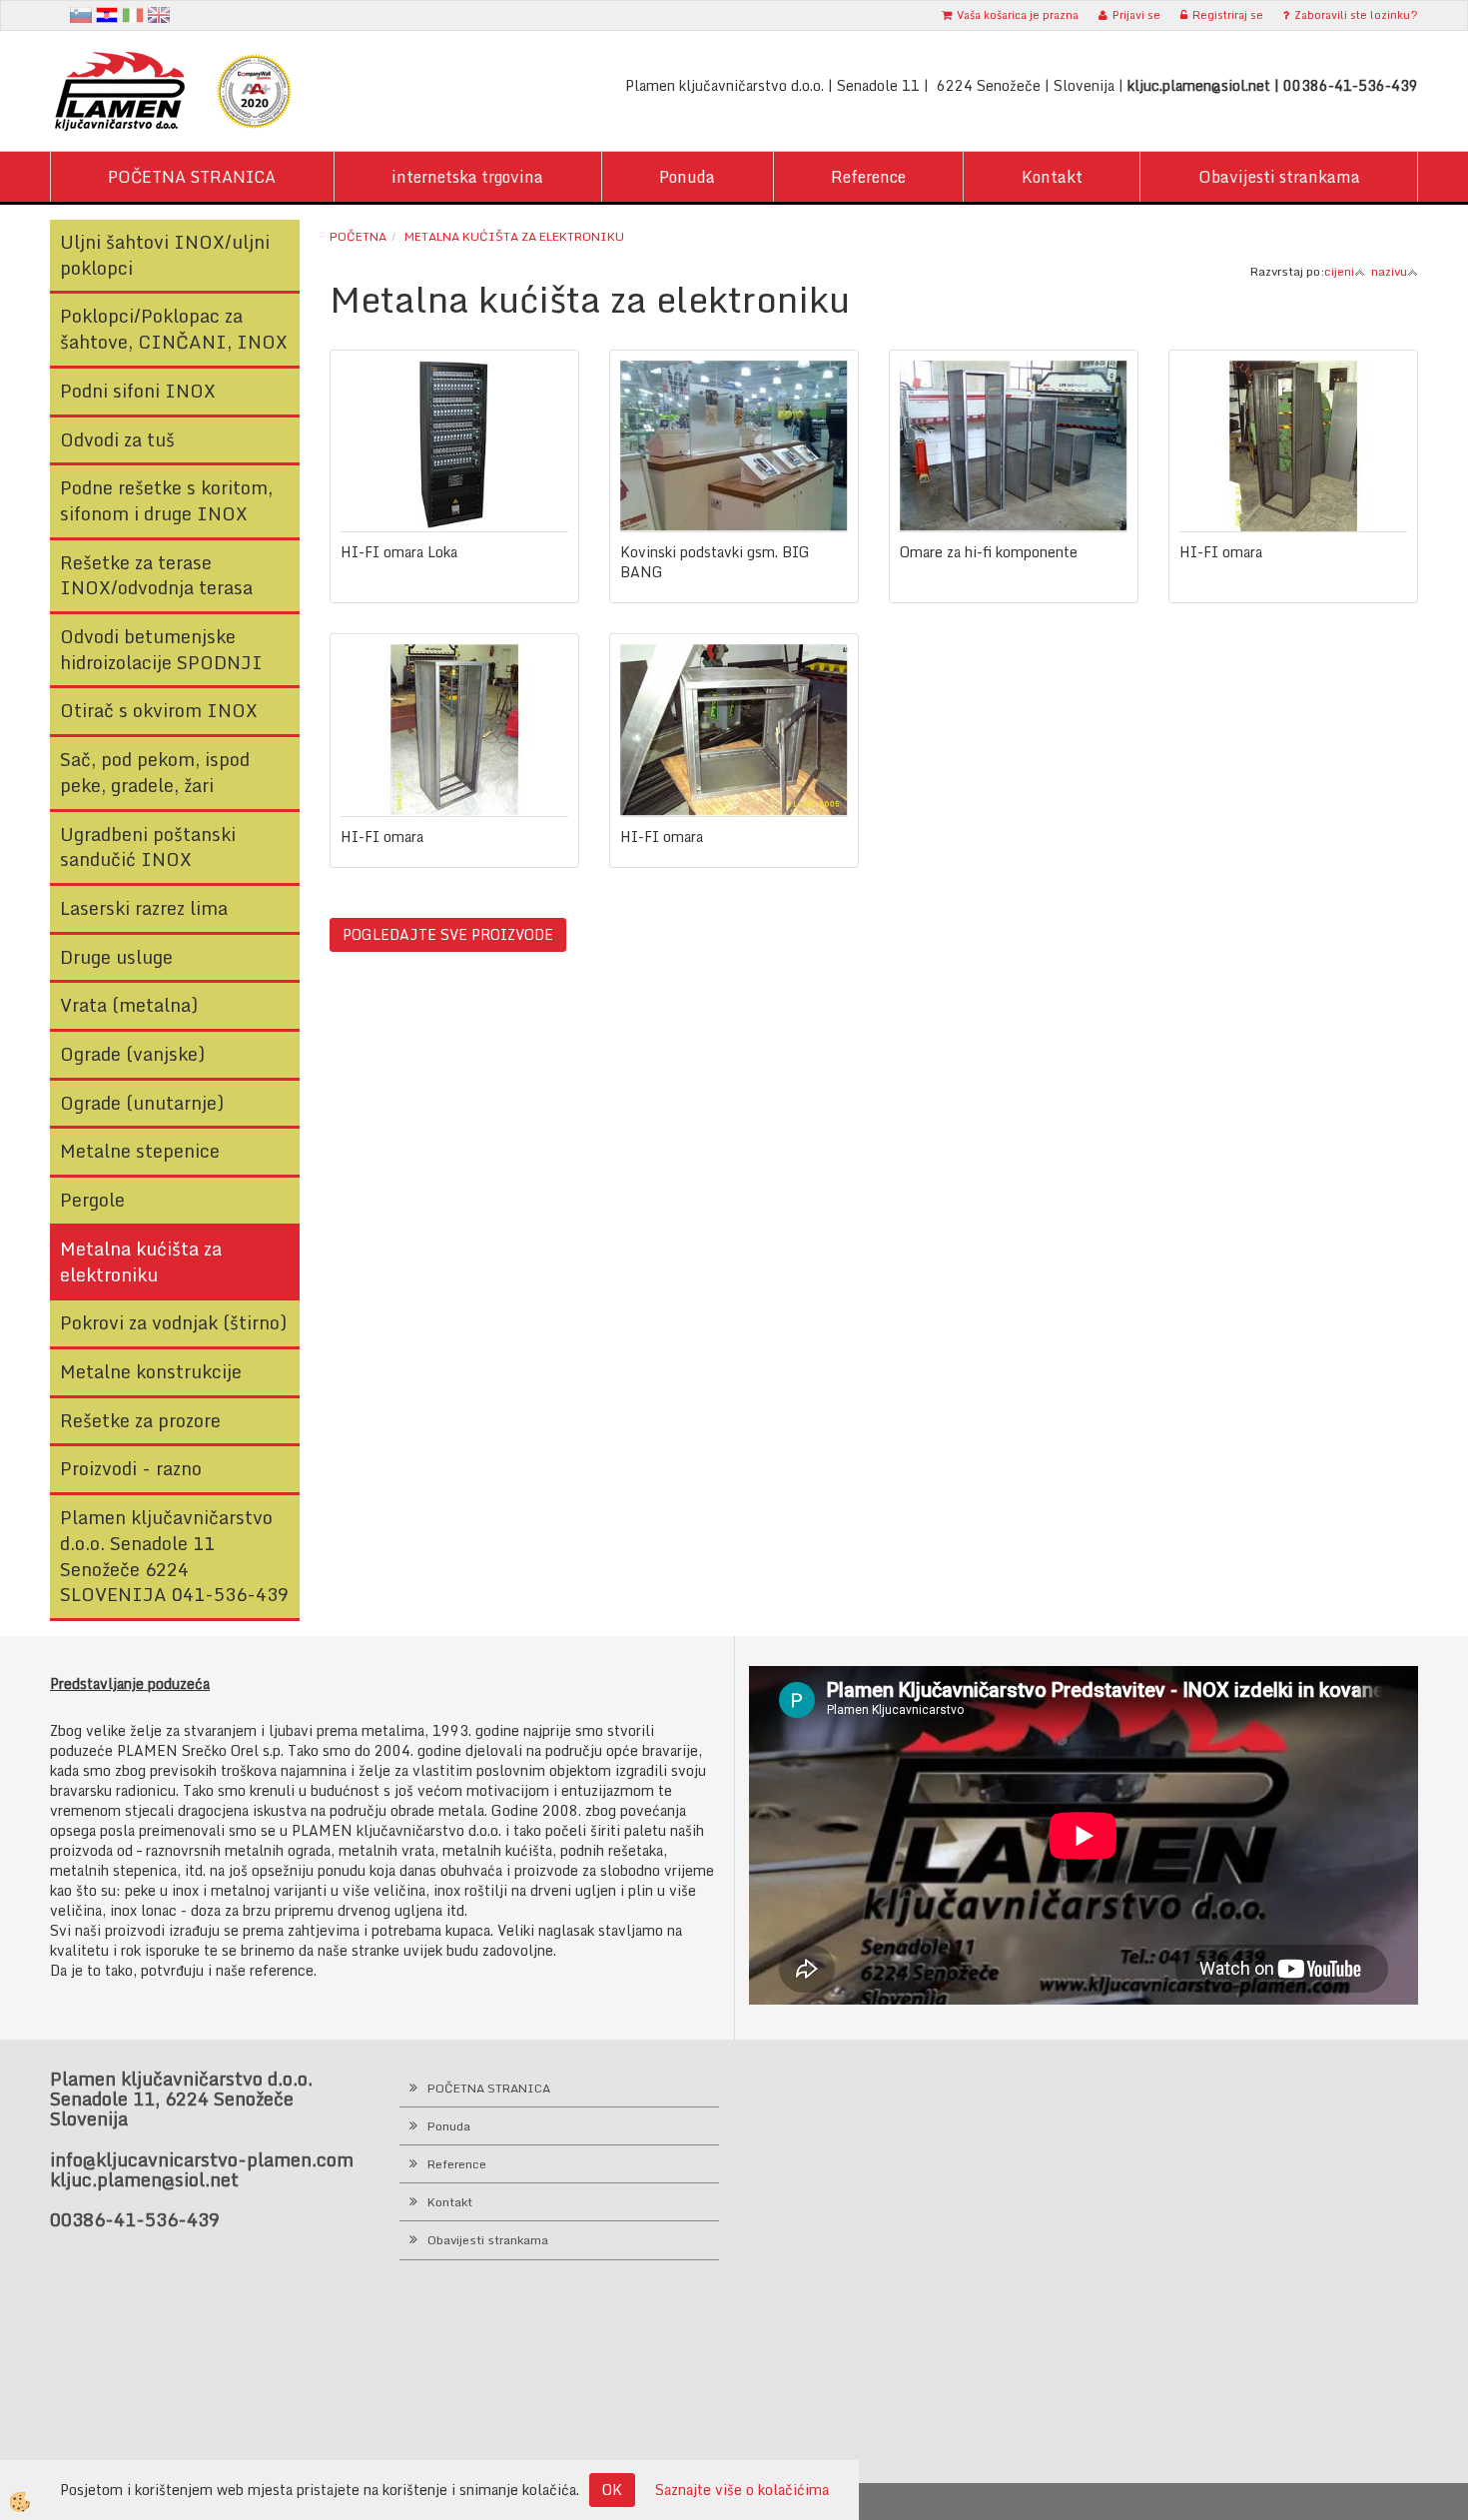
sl (81, 15)
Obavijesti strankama (1279, 177)
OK (612, 2490)
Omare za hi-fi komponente (989, 552)
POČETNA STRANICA (192, 177)
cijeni (1339, 271)
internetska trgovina (467, 177)
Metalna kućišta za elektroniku (514, 236)
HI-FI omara (1221, 552)
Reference (868, 177)
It (133, 15)
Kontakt (1052, 177)
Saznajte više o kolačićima (742, 2490)
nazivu (1389, 271)
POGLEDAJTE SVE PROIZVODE (448, 934)
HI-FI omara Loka (399, 552)
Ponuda (687, 177)
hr (107, 15)
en (159, 15)
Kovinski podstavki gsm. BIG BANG (715, 562)
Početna (358, 236)
